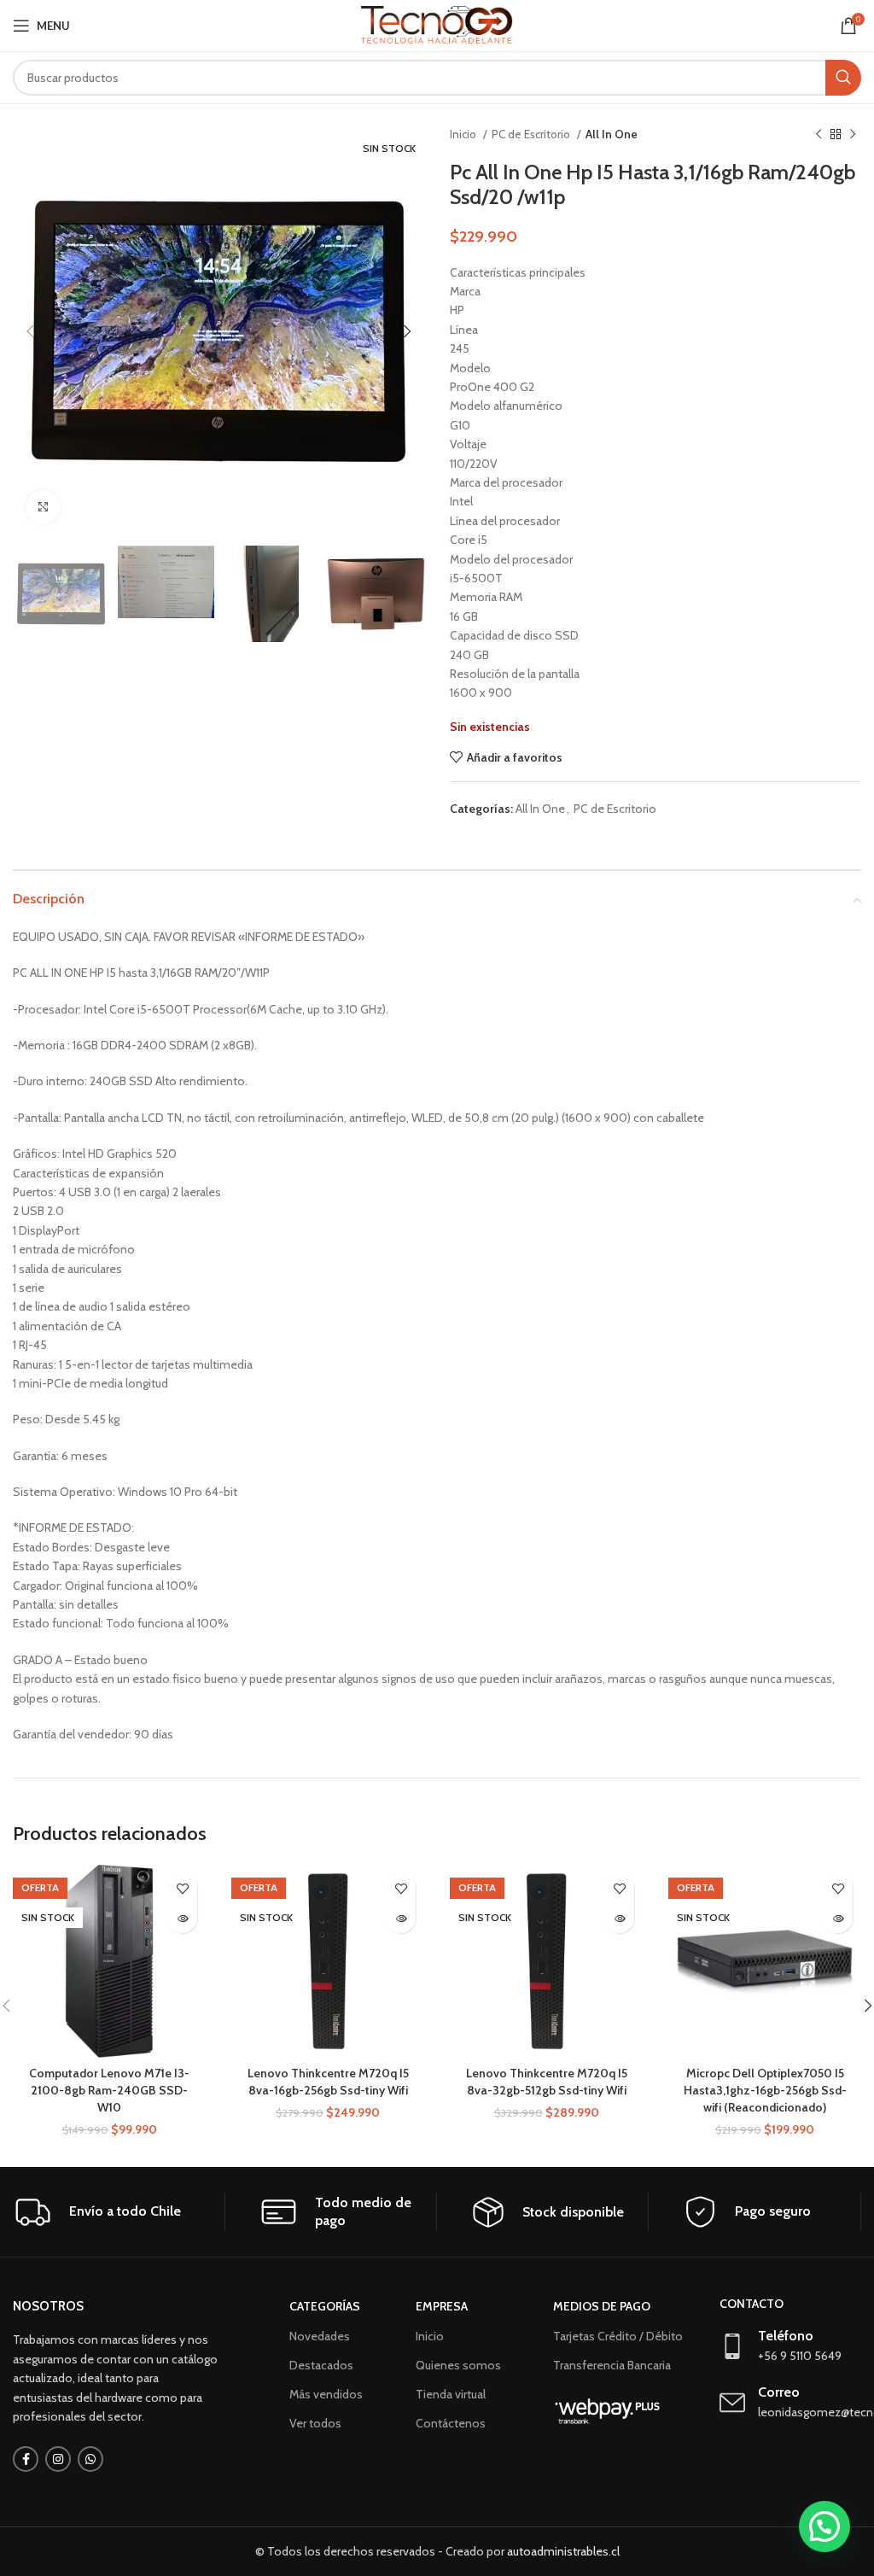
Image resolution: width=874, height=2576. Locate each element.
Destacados (321, 2365)
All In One (612, 134)
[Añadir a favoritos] (182, 1888)
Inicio (464, 134)
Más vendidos (326, 2394)
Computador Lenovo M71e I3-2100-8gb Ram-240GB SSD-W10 (109, 2090)
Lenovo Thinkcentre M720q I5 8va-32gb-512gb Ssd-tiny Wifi (547, 2082)
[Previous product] (819, 135)
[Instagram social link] (58, 2459)
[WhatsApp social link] (90, 2459)
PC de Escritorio (532, 134)
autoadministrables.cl (563, 2551)
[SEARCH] (843, 78)
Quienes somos (458, 2365)
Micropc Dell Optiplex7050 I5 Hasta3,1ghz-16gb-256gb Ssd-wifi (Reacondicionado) (765, 2090)
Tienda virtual (451, 2394)
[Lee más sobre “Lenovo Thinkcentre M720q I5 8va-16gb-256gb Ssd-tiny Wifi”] (401, 1918)
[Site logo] (437, 24)
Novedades (320, 2336)
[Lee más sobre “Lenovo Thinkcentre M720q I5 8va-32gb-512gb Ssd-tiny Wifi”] (619, 1918)
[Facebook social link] (26, 2459)
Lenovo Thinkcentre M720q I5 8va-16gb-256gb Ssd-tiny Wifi (328, 2082)
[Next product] (853, 135)
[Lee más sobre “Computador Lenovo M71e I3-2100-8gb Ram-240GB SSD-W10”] (182, 1918)
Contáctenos (451, 2423)
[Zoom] (43, 507)
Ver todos (315, 2423)
